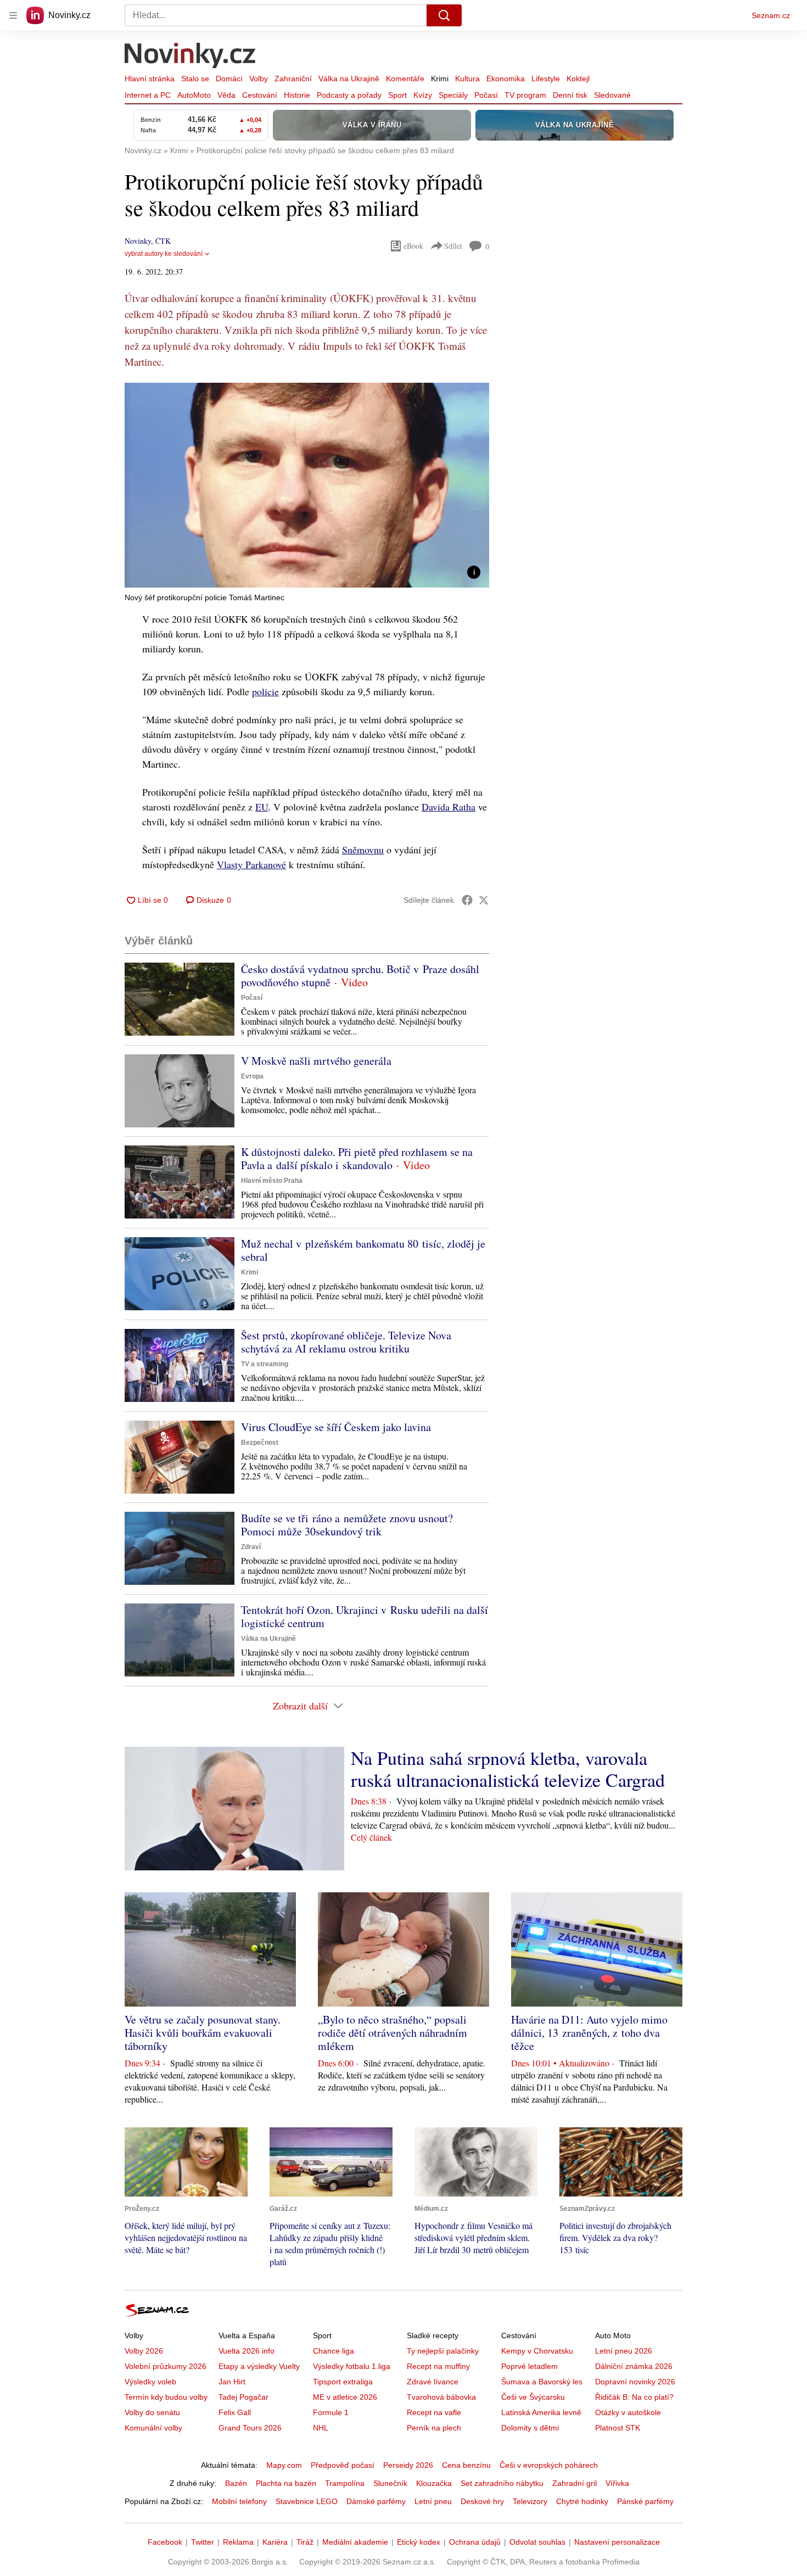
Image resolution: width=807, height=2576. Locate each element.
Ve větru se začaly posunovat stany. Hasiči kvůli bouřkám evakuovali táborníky (203, 2033)
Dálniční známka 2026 (634, 2366)
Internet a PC (148, 95)
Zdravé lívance (433, 2382)
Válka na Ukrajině (349, 79)
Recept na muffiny (438, 2366)
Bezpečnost (260, 1443)
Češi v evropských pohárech (549, 2465)
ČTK (163, 241)
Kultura (467, 79)
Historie (297, 95)
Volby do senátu (152, 2412)
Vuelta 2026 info (246, 2351)
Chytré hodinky (582, 2501)
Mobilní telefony (239, 2501)
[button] (307, 485)
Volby (259, 79)
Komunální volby (153, 2428)
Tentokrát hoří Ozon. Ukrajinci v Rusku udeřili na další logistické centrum (365, 1616)
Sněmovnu (363, 850)
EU (262, 807)
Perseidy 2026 (408, 2465)
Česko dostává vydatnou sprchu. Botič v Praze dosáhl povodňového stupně (360, 976)
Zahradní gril (575, 2483)
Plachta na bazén (286, 2483)
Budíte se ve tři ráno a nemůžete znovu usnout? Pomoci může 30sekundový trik (347, 1525)
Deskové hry (482, 2501)
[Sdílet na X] (484, 900)
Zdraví (251, 1547)
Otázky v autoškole (628, 2412)
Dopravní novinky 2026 (635, 2382)
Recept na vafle (434, 2412)
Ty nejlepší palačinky (443, 2351)
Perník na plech (434, 2428)
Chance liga (334, 2351)
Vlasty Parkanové (251, 864)
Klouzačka (434, 2483)
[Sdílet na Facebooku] (467, 900)
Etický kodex (419, 2542)
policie (265, 691)
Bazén (236, 2483)
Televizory (530, 2501)
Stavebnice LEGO (307, 2501)
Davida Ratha (449, 807)
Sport (397, 95)
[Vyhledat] (444, 15)
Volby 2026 (144, 2351)
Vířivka (617, 2483)
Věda (226, 95)
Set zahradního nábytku (502, 2483)
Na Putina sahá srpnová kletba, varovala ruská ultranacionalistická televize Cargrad (508, 1769)
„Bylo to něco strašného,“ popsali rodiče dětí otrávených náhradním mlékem (393, 2033)
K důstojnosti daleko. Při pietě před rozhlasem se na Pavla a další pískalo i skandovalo (357, 1158)
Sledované (612, 95)
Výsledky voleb (150, 2382)
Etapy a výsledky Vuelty (259, 2366)
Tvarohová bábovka (441, 2397)
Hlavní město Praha (272, 1181)
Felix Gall (235, 2412)
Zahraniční (293, 79)
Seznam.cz (771, 15)
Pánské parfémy (645, 2501)
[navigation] (13, 15)
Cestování (260, 95)
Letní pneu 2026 (624, 2351)
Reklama (238, 2542)
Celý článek (371, 1837)
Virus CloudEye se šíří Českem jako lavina (336, 1427)
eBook (413, 246)
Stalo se (195, 79)
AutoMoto (194, 95)
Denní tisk (570, 95)
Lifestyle (546, 79)
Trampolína (345, 2483)
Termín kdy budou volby (166, 2397)
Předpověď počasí (343, 2465)
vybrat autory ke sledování (164, 254)
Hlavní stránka (150, 79)
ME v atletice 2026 (345, 2397)
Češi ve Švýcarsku (533, 2397)
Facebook (165, 2542)
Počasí (486, 95)
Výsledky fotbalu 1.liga (352, 2366)
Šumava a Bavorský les (542, 2382)
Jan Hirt (232, 2382)
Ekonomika (506, 79)
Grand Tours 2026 (250, 2428)
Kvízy (423, 95)
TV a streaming (265, 1364)
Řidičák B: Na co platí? (634, 2397)
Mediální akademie (355, 2542)
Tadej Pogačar (243, 2397)
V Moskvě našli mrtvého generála (316, 1061)
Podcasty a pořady (349, 95)
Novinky (138, 241)
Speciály (453, 95)
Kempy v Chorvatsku (537, 2351)
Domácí (229, 79)
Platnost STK (618, 2428)
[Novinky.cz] (190, 57)
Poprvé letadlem (529, 2366)
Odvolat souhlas (537, 2542)
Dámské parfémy (376, 2501)
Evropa (252, 1076)
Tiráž (305, 2542)
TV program (525, 95)
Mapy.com (284, 2465)
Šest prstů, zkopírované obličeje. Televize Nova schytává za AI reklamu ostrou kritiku (346, 1342)
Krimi (440, 79)
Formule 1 (331, 2412)
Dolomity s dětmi (530, 2428)
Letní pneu (433, 2501)
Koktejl (578, 79)
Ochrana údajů (475, 2542)
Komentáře (405, 79)
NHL (321, 2428)
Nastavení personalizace (617, 2542)
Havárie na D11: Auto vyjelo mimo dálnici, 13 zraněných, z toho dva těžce (589, 2033)
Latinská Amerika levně (541, 2412)
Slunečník (390, 2483)
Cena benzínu (466, 2465)
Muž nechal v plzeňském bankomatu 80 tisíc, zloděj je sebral (363, 1250)
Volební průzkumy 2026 (166, 2366)
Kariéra (275, 2542)
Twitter (203, 2542)
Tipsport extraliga (343, 2382)
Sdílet (453, 246)
